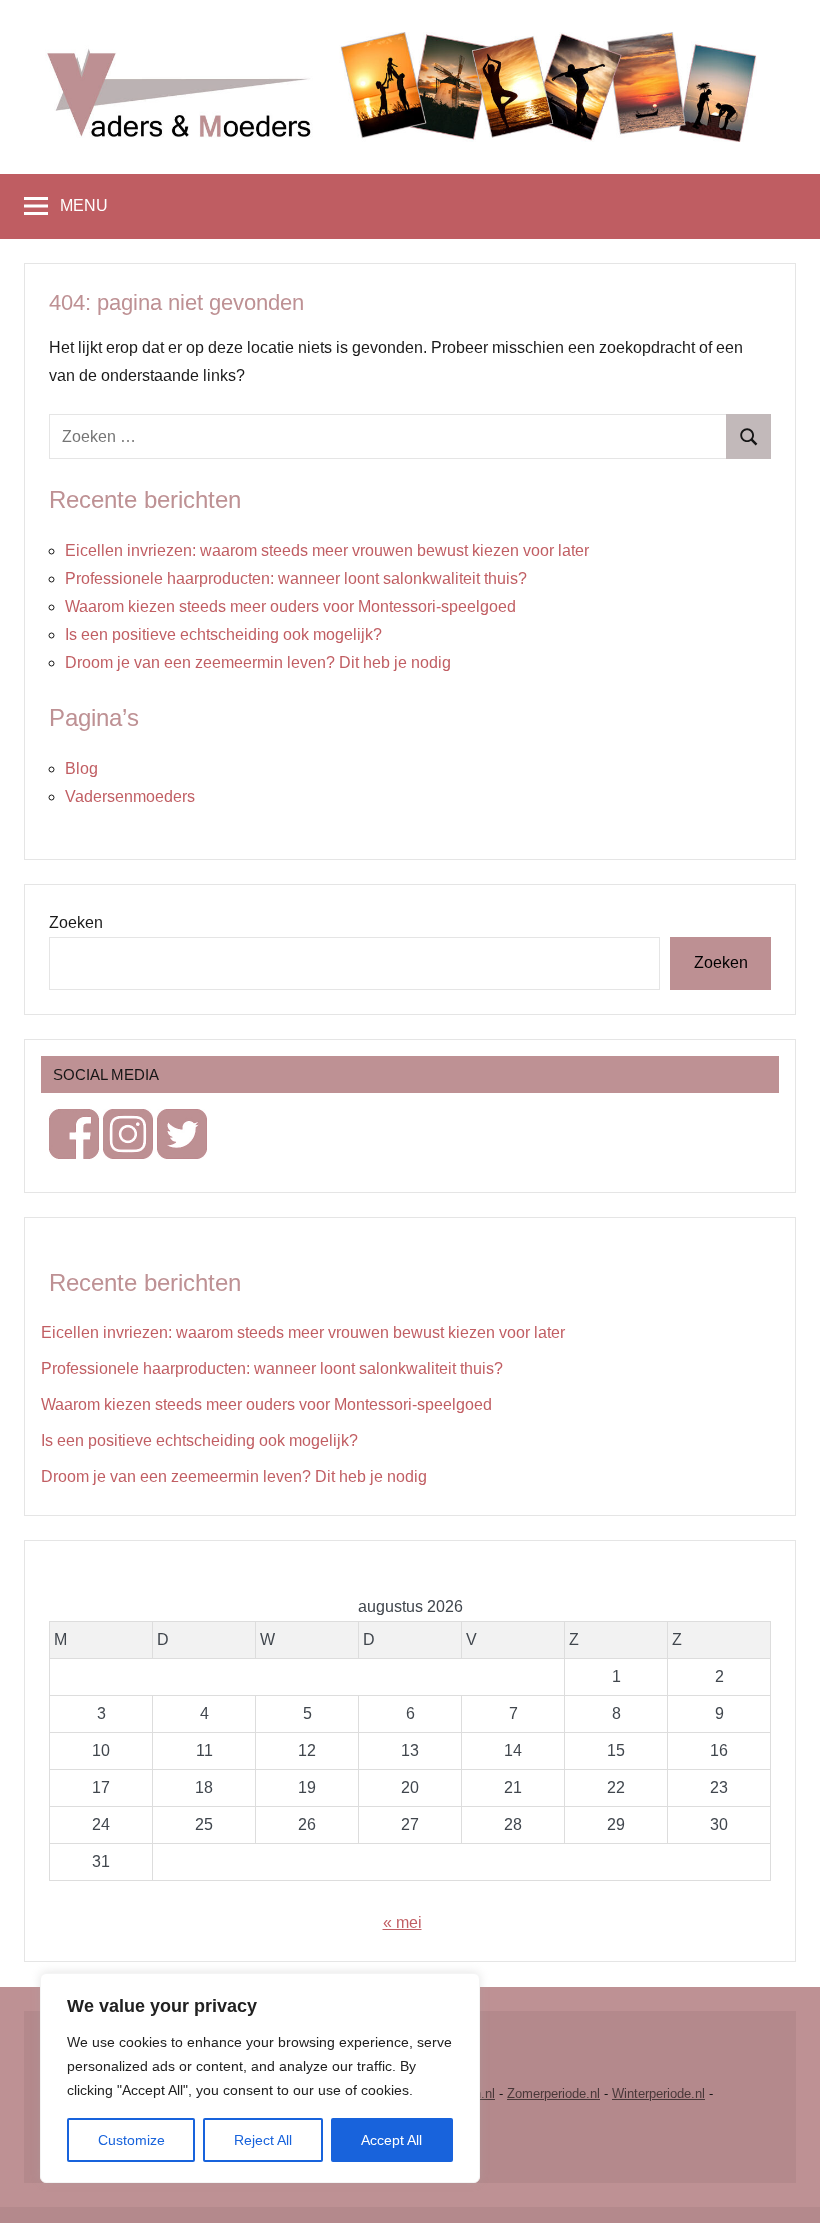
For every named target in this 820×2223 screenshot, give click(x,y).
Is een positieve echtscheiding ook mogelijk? (223, 634)
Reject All (263, 2140)
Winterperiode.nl (658, 2093)
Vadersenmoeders (130, 796)
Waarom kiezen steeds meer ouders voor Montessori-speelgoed (290, 606)
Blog (81, 768)
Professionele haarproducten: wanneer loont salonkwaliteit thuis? (296, 578)
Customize (131, 2140)
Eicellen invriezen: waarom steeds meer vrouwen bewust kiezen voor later (327, 550)
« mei (402, 1922)
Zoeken (76, 922)
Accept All (391, 2140)
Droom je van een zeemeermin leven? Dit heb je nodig (258, 662)
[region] (260, 2078)
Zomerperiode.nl (553, 2093)
